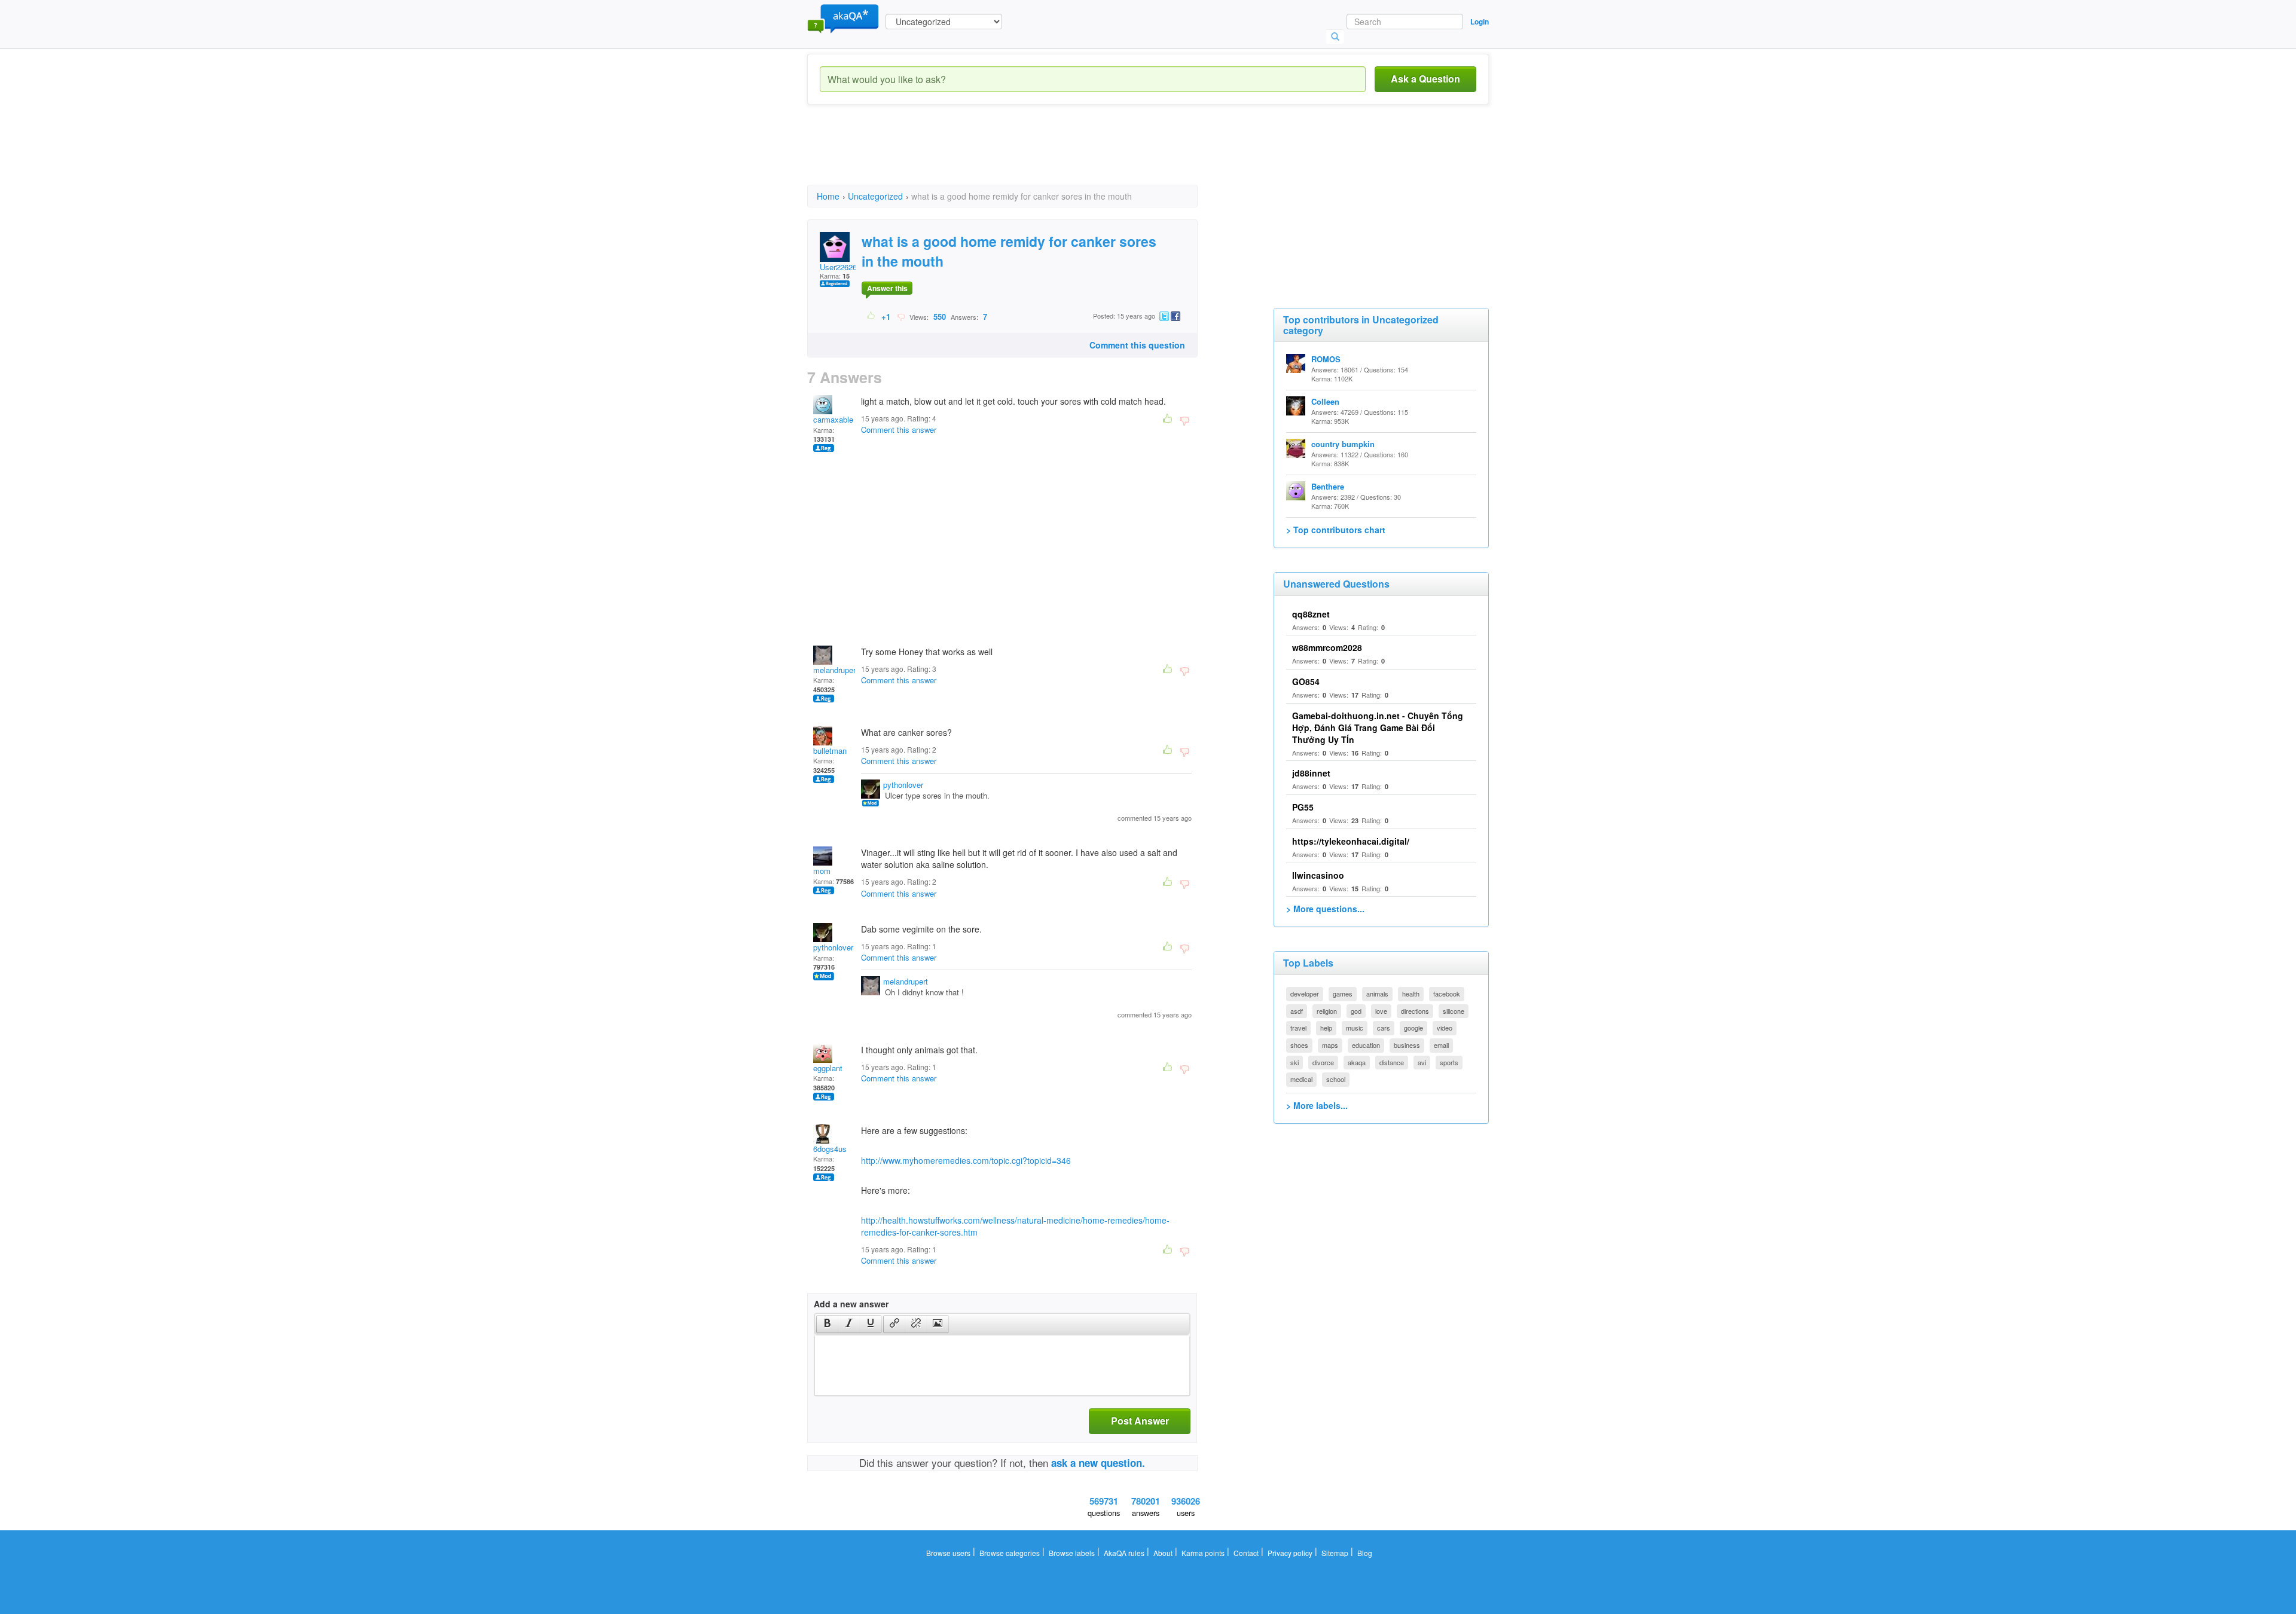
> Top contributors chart (1336, 530)
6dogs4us (830, 1149)
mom (822, 871)
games (1343, 994)
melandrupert (836, 670)
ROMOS (1326, 359)
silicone (1454, 1011)
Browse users (948, 1553)
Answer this (887, 288)
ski (1294, 1062)
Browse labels (1072, 1553)
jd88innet (1311, 773)
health (1411, 994)
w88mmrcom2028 (1327, 647)
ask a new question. (1098, 1463)
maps (1330, 1045)
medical (1301, 1079)
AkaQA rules (1124, 1553)
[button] (827, 1324)
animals (1377, 994)
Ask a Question (1425, 79)
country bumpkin (1343, 444)
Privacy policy (1290, 1553)
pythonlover (903, 785)
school (1336, 1079)
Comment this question (1137, 345)
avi (1422, 1062)
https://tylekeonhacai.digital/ (1351, 841)
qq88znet (1311, 614)
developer (1305, 994)
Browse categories (1010, 1553)
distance (1392, 1062)
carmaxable (833, 419)
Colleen (1325, 401)
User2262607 (842, 267)
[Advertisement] (1025, 155)
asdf (1297, 1011)
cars (1384, 1028)
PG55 (1303, 807)
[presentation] (828, 1324)
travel (1298, 1028)
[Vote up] (871, 316)
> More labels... (1317, 1105)
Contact (1246, 1553)
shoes (1299, 1045)
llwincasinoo (1318, 875)
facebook (1447, 994)
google (1413, 1028)
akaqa (1357, 1062)
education (1366, 1045)
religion (1327, 1011)
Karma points (1203, 1553)
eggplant (828, 1068)
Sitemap (1335, 1553)
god (1356, 1011)
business (1407, 1045)
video (1445, 1028)
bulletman (830, 751)
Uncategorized (875, 196)
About (1163, 1553)
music (1355, 1028)
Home (828, 196)
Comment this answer (899, 430)
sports (1449, 1062)
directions (1415, 1011)
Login (1480, 22)
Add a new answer (851, 1304)
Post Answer (1140, 1421)
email (1441, 1045)
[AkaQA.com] (843, 18)
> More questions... (1325, 909)
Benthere (1328, 486)
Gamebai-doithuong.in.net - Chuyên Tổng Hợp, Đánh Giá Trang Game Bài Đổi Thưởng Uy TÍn (1378, 727)
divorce (1323, 1062)
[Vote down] (901, 316)
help (1326, 1028)
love (1381, 1011)
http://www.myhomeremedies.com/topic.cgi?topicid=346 (966, 1160)
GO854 (1306, 681)
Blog (1365, 1553)
